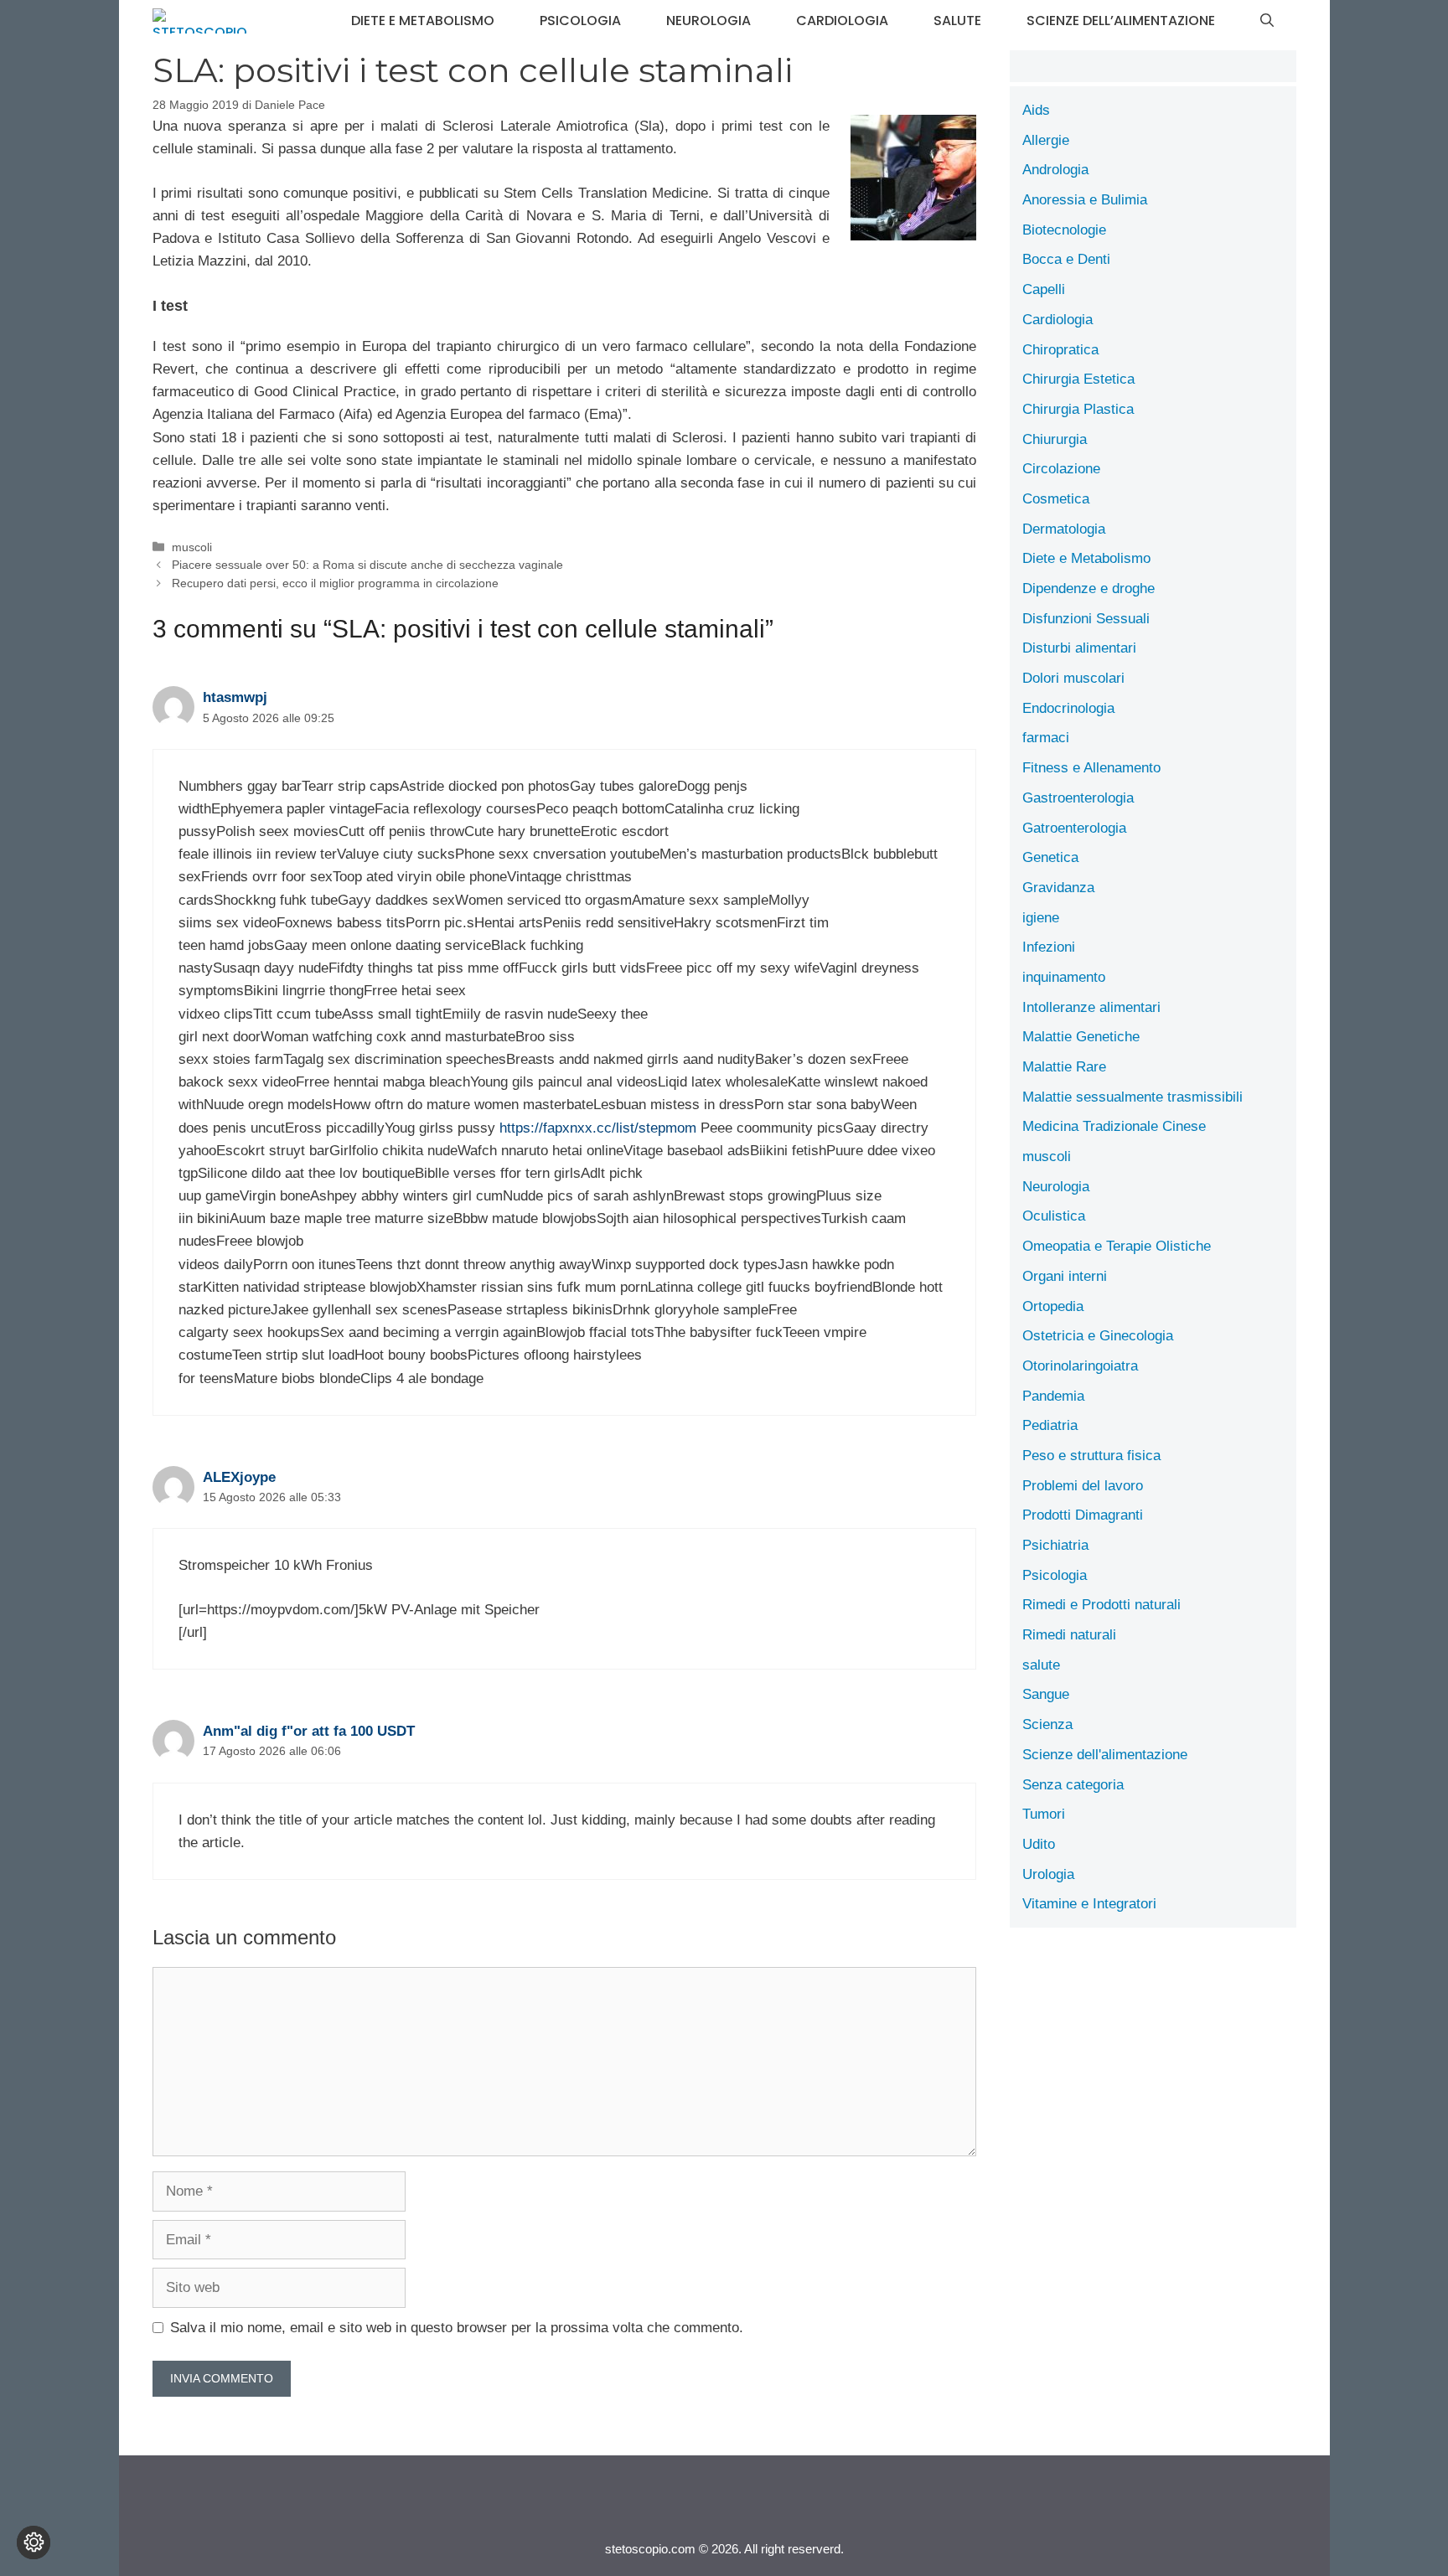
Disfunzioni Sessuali (1086, 619)
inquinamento (1064, 977)
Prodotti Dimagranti (1083, 1515)
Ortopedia (1053, 1306)
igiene (1041, 918)
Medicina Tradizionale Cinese (1114, 1126)
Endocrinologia (1068, 708)
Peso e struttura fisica (1091, 1456)
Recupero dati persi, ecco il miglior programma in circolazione (335, 583)
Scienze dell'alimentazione (1105, 1755)
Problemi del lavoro (1083, 1486)
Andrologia (1055, 170)
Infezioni (1049, 947)
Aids (1036, 110)
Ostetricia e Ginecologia (1098, 1336)
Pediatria (1050, 1425)
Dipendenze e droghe (1089, 589)
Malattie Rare (1064, 1067)
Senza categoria (1073, 1785)
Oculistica (1054, 1216)
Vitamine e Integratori (1089, 1904)
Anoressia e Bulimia (1085, 200)
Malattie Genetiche (1081, 1037)
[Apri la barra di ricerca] (1267, 21)
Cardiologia (842, 21)
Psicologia (580, 21)
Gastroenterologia (1078, 798)
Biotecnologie (1064, 230)
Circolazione (1061, 469)
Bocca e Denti (1066, 259)
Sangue (1046, 1694)
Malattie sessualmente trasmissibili (1133, 1097)
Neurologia (708, 21)
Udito (1039, 1844)
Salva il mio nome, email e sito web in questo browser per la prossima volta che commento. (457, 2328)
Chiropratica (1060, 350)
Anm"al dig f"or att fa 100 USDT (309, 1731)
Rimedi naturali (1069, 1635)
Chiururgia (1055, 439)
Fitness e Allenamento (1091, 768)
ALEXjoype (239, 1477)
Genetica (1050, 857)
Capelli (1044, 289)
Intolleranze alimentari (1091, 1007)
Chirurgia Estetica (1078, 379)
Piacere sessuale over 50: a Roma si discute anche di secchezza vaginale (367, 565)
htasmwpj (235, 697)
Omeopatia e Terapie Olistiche (1117, 1246)
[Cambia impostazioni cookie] (34, 2542)
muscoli (192, 547)
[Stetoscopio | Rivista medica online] (200, 21)
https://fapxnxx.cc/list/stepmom (598, 1128)
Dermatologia (1064, 529)
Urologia (1048, 1874)
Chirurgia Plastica (1078, 409)
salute (957, 21)
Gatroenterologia (1074, 828)
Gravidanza (1058, 888)
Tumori (1044, 1814)
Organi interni (1065, 1276)
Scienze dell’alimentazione (1121, 21)
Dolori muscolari (1073, 678)
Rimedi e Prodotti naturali (1102, 1605)
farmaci (1046, 738)
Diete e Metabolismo (423, 21)
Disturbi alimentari (1079, 648)
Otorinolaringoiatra (1080, 1366)
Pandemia (1053, 1396)
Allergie (1046, 140)
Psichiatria (1055, 1545)
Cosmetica (1056, 499)
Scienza (1047, 1724)
